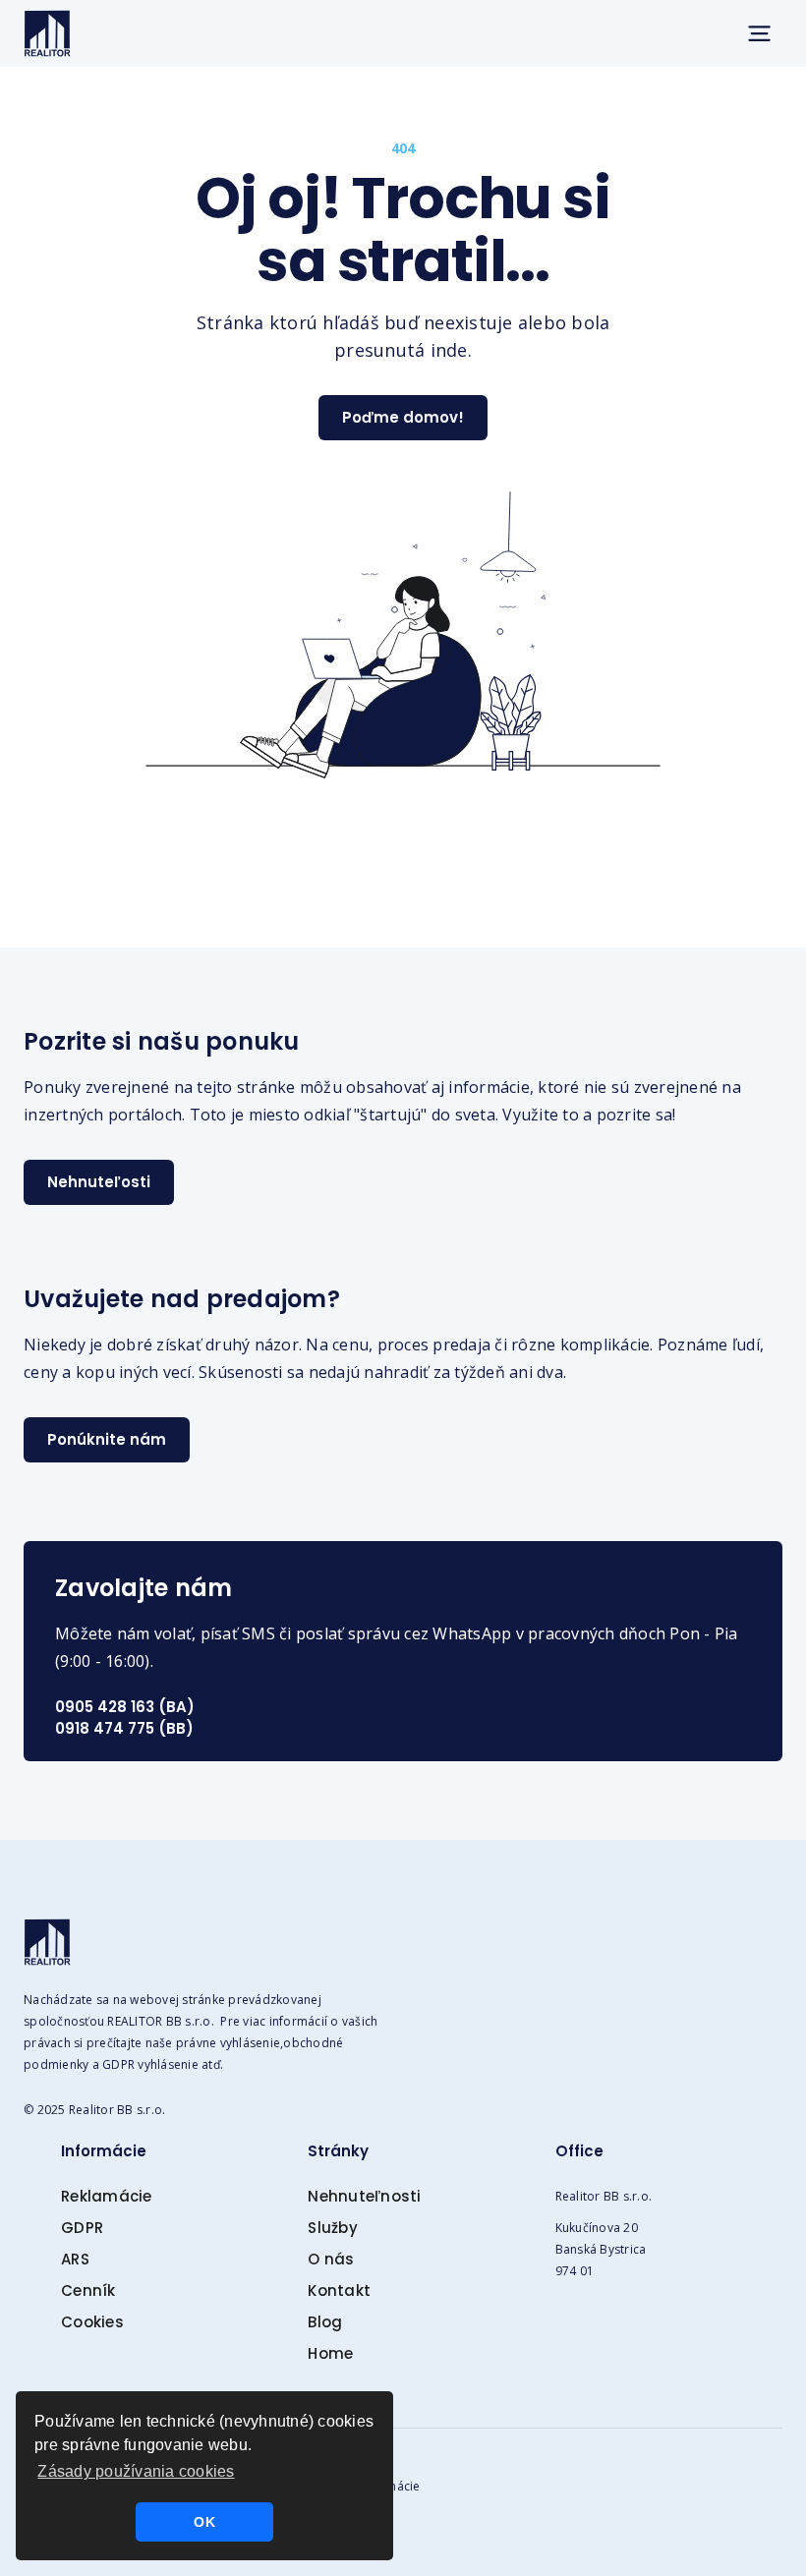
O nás (331, 2259)
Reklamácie (107, 2196)
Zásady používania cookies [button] (136, 2471)
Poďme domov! (403, 417)
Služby (333, 2228)
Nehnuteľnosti (364, 2196)
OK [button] (204, 2522)
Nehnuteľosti (99, 1182)
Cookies (92, 2322)
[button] (759, 33)
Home (330, 2353)
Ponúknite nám (107, 1439)
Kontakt (339, 2290)
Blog (325, 2322)
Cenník (88, 2290)
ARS (75, 2259)
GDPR (82, 2228)
